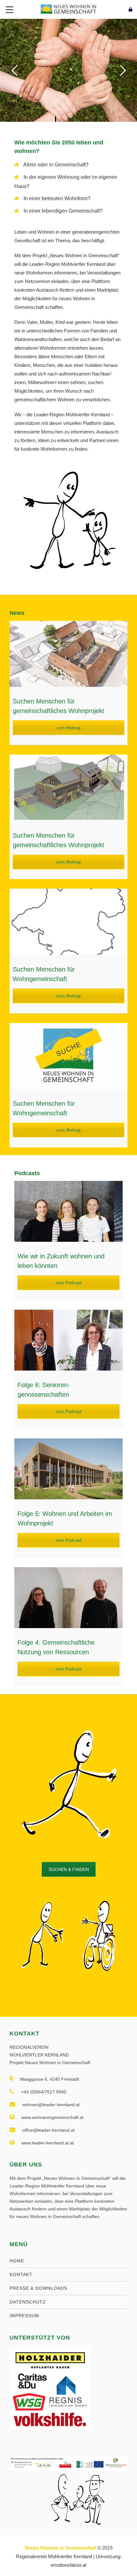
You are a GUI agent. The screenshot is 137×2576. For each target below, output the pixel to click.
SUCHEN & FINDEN (69, 1869)
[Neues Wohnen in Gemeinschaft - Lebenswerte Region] (68, 9)
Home (17, 2261)
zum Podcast (68, 1283)
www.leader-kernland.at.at (48, 2143)
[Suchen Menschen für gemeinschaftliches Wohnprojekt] (68, 654)
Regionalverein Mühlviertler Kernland (54, 2556)
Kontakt (21, 2274)
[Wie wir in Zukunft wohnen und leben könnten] (68, 1211)
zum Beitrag (68, 728)
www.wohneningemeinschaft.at (52, 2117)
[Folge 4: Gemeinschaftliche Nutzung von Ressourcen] (68, 1598)
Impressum (24, 2316)
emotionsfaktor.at (68, 2565)
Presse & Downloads (38, 2288)
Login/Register (117, 9)
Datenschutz (28, 2302)
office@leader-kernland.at (48, 2130)
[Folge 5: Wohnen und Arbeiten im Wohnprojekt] (68, 1469)
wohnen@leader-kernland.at (51, 2105)
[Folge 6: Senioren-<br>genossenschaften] (68, 1340)
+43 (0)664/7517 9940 (44, 2092)
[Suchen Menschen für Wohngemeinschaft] (68, 922)
